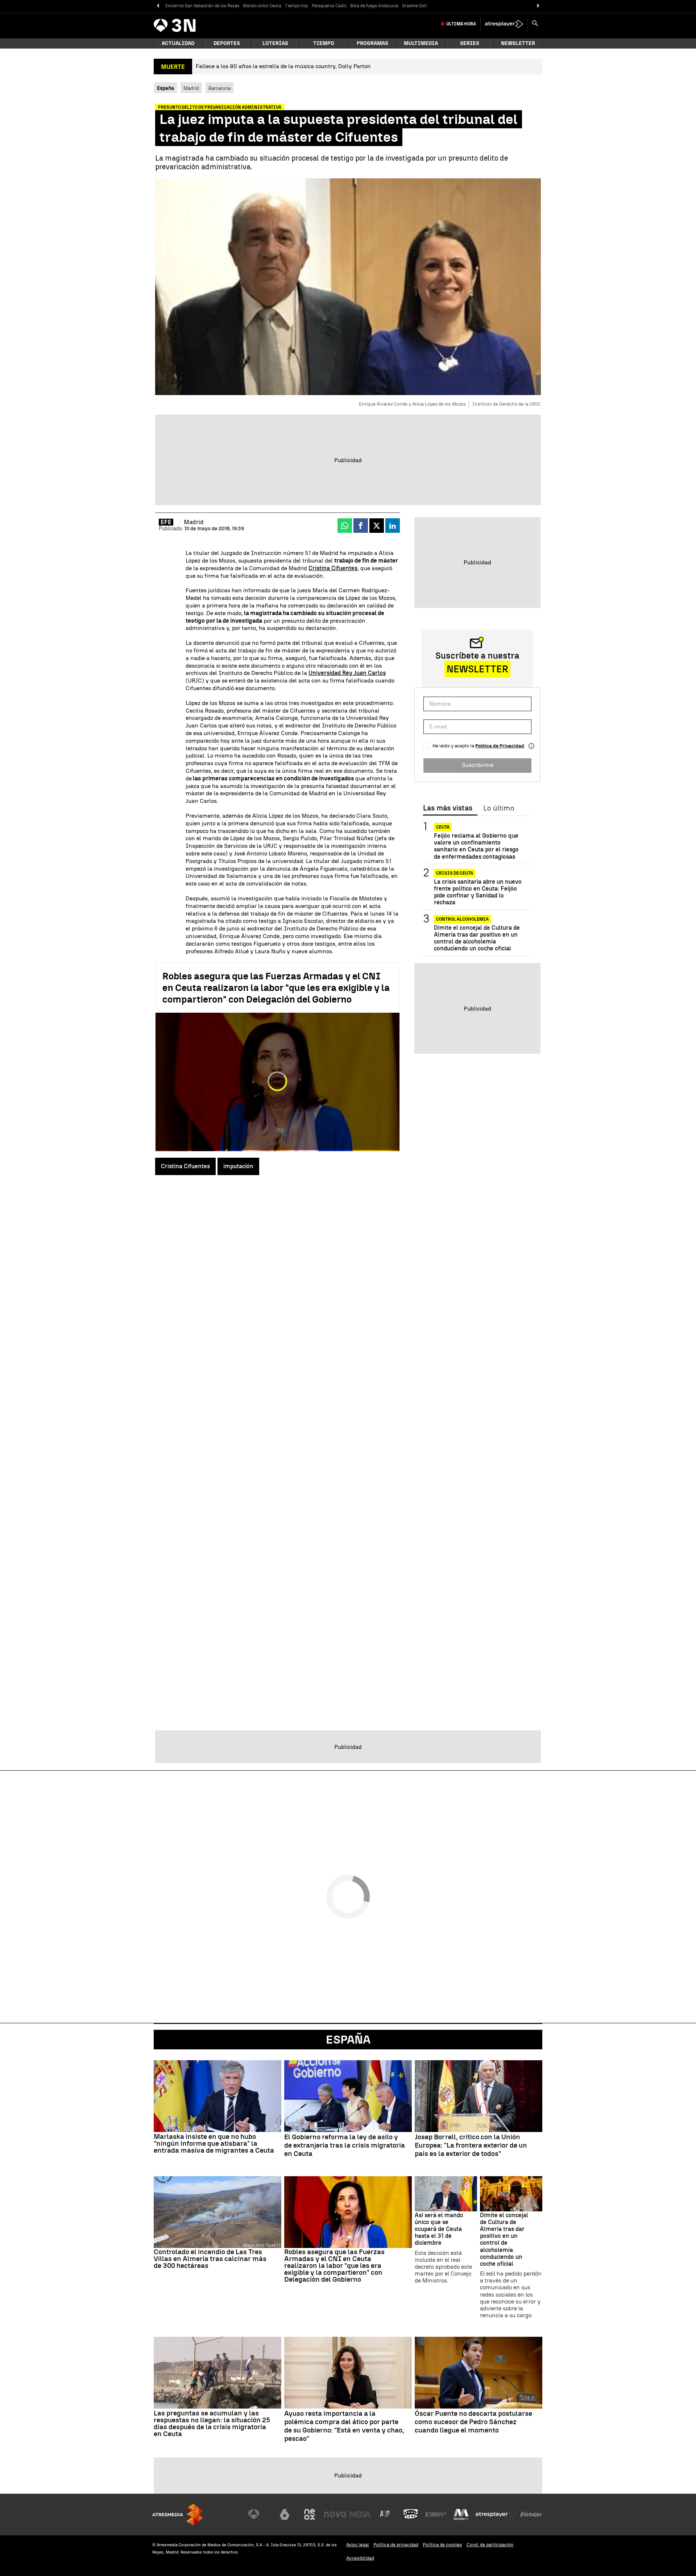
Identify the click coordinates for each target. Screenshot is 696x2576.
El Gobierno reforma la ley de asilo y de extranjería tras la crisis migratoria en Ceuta (345, 2145)
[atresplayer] (504, 24)
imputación (238, 1166)
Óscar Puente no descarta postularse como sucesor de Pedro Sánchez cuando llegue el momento (473, 2422)
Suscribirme (478, 765)
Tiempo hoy (297, 6)
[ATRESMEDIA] (178, 2515)
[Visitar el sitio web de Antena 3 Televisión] (259, 2514)
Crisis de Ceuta (455, 873)
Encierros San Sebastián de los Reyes (202, 6)
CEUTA (443, 827)
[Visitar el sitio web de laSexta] (285, 2514)
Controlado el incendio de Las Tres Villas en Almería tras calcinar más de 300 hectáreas (210, 2259)
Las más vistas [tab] (448, 808)
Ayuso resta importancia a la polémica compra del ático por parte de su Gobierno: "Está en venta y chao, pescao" (344, 2426)
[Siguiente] (538, 6)
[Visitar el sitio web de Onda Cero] (411, 2514)
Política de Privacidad (500, 746)
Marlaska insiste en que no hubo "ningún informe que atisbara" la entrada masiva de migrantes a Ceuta (214, 2143)
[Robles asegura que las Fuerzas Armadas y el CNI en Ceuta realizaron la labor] (348, 2212)
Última (461, 24)
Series (470, 43)
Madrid (191, 88)
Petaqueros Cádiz (329, 6)
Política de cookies (442, 2545)
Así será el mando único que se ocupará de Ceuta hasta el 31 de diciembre (439, 2229)
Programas (372, 43)
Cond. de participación (490, 2545)
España (348, 2040)
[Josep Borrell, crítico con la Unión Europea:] (478, 2096)
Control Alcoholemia (462, 919)
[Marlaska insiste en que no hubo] (217, 2096)
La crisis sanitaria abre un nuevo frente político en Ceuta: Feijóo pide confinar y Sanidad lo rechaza (478, 892)
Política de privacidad (396, 2545)
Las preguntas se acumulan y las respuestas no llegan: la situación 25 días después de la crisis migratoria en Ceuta (212, 2423)
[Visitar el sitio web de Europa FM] (436, 2514)
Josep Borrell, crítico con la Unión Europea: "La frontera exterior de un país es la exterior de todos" (471, 2145)
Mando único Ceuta (262, 6)
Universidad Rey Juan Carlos (347, 673)
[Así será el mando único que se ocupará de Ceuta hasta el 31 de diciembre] (446, 2194)
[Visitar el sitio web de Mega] (360, 2514)
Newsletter (518, 43)
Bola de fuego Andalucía (374, 6)
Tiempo (324, 43)
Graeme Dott (415, 6)
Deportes (227, 43)
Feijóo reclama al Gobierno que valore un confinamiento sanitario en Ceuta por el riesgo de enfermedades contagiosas (476, 846)
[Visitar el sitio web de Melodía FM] (461, 2514)
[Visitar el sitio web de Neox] (310, 2514)
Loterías (275, 43)
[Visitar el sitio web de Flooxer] (531, 2514)
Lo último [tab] (499, 808)
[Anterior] (158, 6)
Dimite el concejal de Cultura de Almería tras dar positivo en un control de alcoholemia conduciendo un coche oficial (477, 938)
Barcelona (219, 88)
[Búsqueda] (535, 24)
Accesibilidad (360, 2558)
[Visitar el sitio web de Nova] (335, 2514)
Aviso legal (358, 2545)
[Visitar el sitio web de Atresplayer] (496, 2514)
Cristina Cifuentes (333, 568)
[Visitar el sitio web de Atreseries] (385, 2514)
